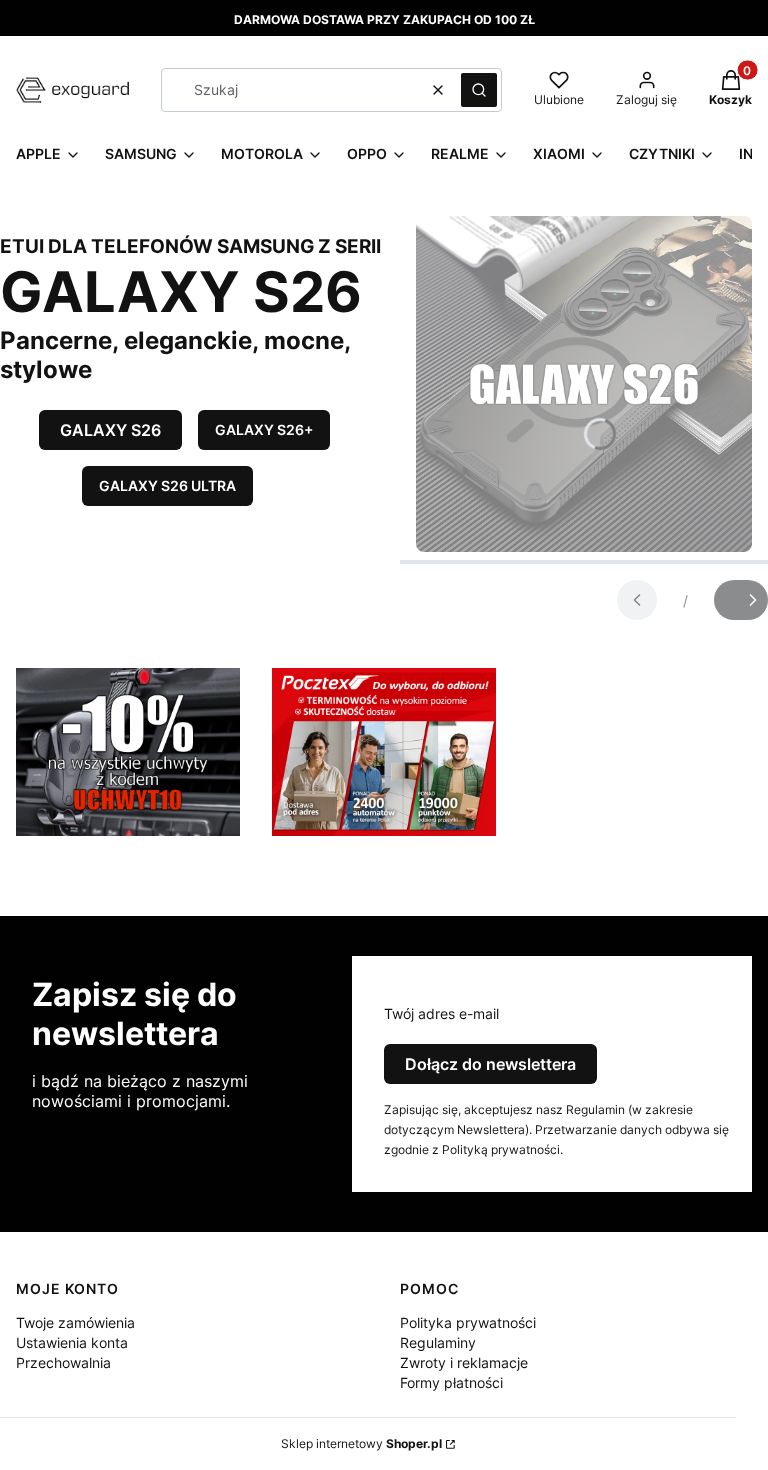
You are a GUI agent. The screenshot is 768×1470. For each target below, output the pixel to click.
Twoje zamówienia (75, 1322)
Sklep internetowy (361, 1443)
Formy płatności (451, 1382)
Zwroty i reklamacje (464, 1362)
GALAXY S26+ (264, 429)
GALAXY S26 (110, 430)
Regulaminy (438, 1342)
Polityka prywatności (468, 1322)
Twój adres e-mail (441, 1013)
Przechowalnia (63, 1362)
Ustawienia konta (72, 1342)
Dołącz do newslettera (490, 1064)
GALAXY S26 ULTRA (167, 485)
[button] (479, 90)
